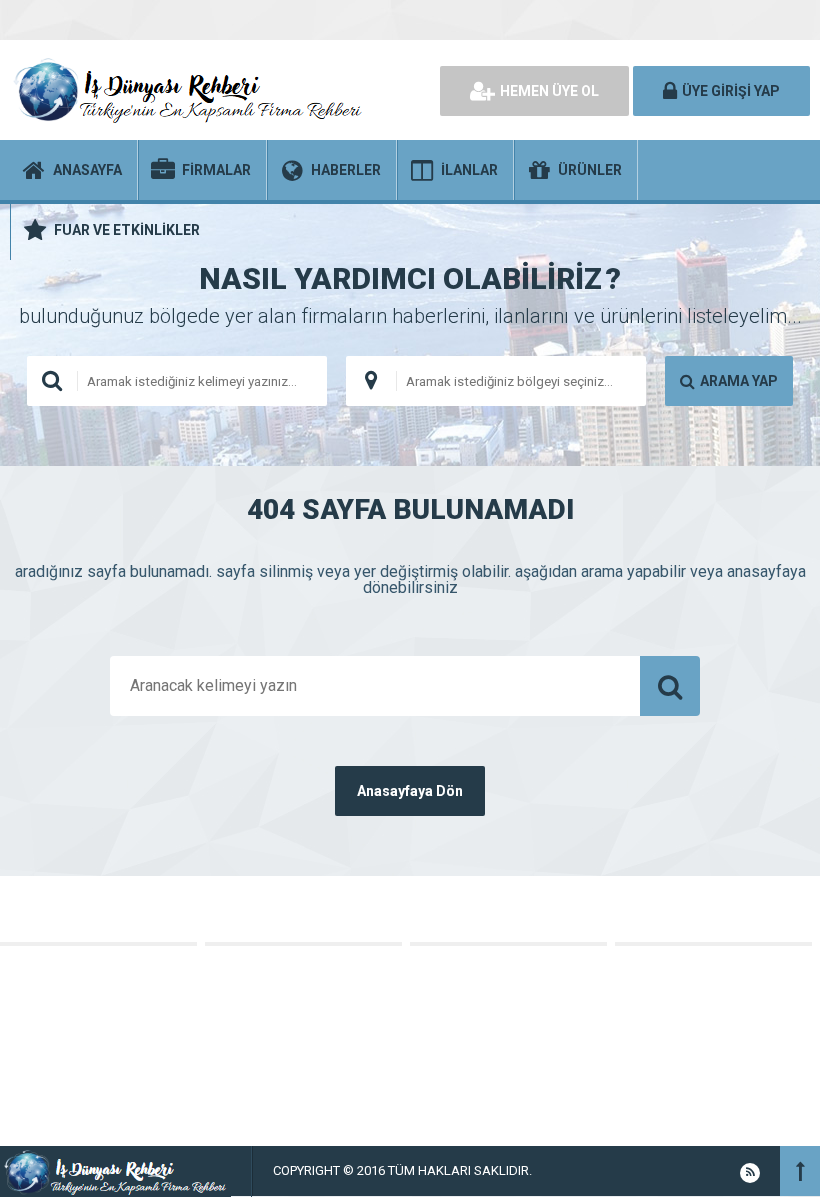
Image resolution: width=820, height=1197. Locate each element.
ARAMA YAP (739, 381)
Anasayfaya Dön (410, 791)
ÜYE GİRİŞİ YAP (731, 91)
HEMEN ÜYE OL (549, 91)
